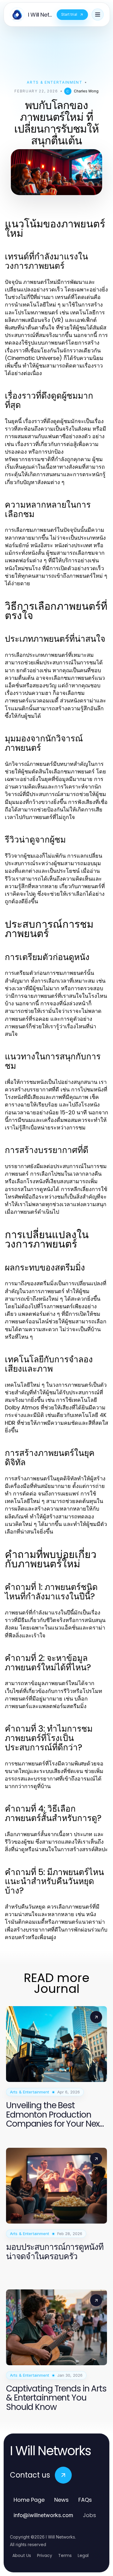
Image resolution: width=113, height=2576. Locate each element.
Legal (83, 2555)
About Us (22, 2555)
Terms (65, 2555)
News (61, 2500)
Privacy (45, 2555)
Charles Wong (86, 91)
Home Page (29, 2500)
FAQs (85, 2500)
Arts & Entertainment (55, 82)
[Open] (98, 14)
